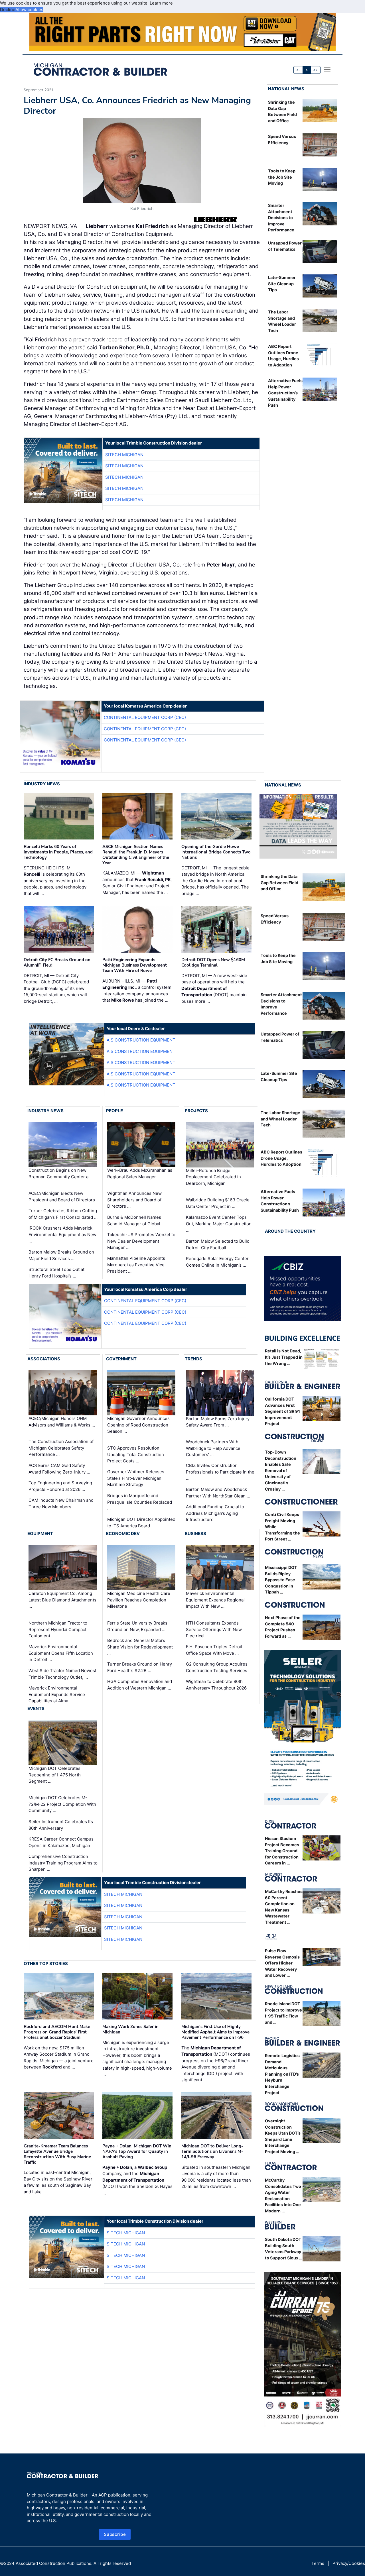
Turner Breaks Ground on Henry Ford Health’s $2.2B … (140, 1667)
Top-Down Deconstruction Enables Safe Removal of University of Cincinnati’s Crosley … (281, 1471)
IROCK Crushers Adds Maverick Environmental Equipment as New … (62, 1234)
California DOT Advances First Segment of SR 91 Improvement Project (282, 1411)
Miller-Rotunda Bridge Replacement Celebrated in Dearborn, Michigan (213, 1177)
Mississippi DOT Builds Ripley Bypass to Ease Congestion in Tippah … (281, 1580)
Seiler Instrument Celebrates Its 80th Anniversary (61, 1825)
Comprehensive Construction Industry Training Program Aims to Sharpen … (63, 1863)
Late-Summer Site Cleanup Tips (282, 284)
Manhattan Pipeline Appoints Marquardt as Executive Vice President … (136, 1265)
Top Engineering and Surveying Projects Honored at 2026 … (60, 1486)
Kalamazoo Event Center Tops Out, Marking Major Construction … (219, 1224)
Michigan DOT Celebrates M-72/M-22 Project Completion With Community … (62, 1804)
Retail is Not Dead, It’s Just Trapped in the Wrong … (284, 1357)
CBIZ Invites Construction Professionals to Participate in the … (220, 1472)
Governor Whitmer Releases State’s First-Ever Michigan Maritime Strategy (136, 1478)
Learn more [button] (161, 3)
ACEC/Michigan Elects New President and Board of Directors (62, 1197)
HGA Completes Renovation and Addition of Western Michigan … (140, 1685)
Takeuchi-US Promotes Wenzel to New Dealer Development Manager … (141, 1241)
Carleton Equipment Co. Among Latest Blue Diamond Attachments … (62, 1600)
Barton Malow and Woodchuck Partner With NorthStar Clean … (218, 1493)
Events (36, 1708)
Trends (193, 1359)
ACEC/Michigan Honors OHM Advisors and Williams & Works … (62, 1422)
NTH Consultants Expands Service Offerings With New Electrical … (214, 1629)
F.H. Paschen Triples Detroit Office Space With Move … (214, 1650)
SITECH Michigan (124, 455)
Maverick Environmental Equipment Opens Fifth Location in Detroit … (61, 1653)
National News (286, 89)
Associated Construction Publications (53, 2563)
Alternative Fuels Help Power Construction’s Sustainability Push (285, 393)
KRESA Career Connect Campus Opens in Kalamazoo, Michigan (61, 1842)
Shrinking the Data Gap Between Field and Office (279, 883)
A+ (315, 70)
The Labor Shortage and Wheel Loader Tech (280, 1119)
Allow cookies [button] (29, 10)
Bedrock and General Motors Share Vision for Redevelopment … (140, 1647)
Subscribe (115, 2534)
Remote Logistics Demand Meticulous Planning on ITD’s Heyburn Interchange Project (282, 2074)
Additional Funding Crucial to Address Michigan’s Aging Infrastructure (215, 1513)
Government (121, 1359)
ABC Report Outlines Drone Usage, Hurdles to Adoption (281, 1158)
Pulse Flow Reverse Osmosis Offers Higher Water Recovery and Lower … (282, 1963)
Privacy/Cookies (349, 2563)
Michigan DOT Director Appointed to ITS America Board (141, 1523)
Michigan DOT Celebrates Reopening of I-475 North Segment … (55, 1775)
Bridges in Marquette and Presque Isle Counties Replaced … (140, 1502)
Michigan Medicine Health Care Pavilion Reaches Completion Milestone (139, 1600)
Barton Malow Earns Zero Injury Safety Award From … (218, 1422)
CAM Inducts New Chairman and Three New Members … (61, 1503)
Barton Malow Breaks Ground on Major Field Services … (61, 1255)
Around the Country (290, 1231)
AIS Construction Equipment (141, 1040)
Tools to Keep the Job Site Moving (282, 177)
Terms (318, 2563)
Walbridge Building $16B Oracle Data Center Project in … (218, 1203)
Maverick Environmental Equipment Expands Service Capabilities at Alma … (57, 1694)
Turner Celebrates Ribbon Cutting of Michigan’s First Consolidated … (63, 1214)
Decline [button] (8, 10)
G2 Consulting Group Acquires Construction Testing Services (217, 1667)
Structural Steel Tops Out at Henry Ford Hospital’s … (56, 1273)
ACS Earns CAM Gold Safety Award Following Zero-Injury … (59, 1469)
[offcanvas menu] (327, 70)
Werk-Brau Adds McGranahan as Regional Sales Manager (140, 1173)
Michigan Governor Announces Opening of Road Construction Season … (138, 1425)
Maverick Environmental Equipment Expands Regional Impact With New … (215, 1600)
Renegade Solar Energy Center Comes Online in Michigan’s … (217, 1262)
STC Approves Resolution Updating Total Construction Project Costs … (136, 1454)
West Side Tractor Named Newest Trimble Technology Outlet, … (62, 1674)
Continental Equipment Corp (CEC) (145, 717)
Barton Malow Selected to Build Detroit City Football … (218, 1244)
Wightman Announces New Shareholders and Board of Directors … (134, 1200)
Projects (196, 1111)
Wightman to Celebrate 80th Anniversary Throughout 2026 (216, 1685)
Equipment (40, 1533)
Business (195, 1533)
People (114, 1111)
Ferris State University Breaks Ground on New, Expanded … (137, 1626)
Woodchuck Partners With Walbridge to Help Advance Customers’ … (213, 1448)
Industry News (42, 784)
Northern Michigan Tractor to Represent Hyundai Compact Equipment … (58, 1629)
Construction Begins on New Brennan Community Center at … (61, 1173)
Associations (44, 1359)
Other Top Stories (46, 1963)
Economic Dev (123, 1533)
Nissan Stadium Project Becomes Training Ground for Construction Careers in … (282, 1851)
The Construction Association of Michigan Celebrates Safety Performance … (61, 1448)
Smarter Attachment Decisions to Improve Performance (281, 218)
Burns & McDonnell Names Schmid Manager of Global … (136, 1220)
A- (298, 70)
